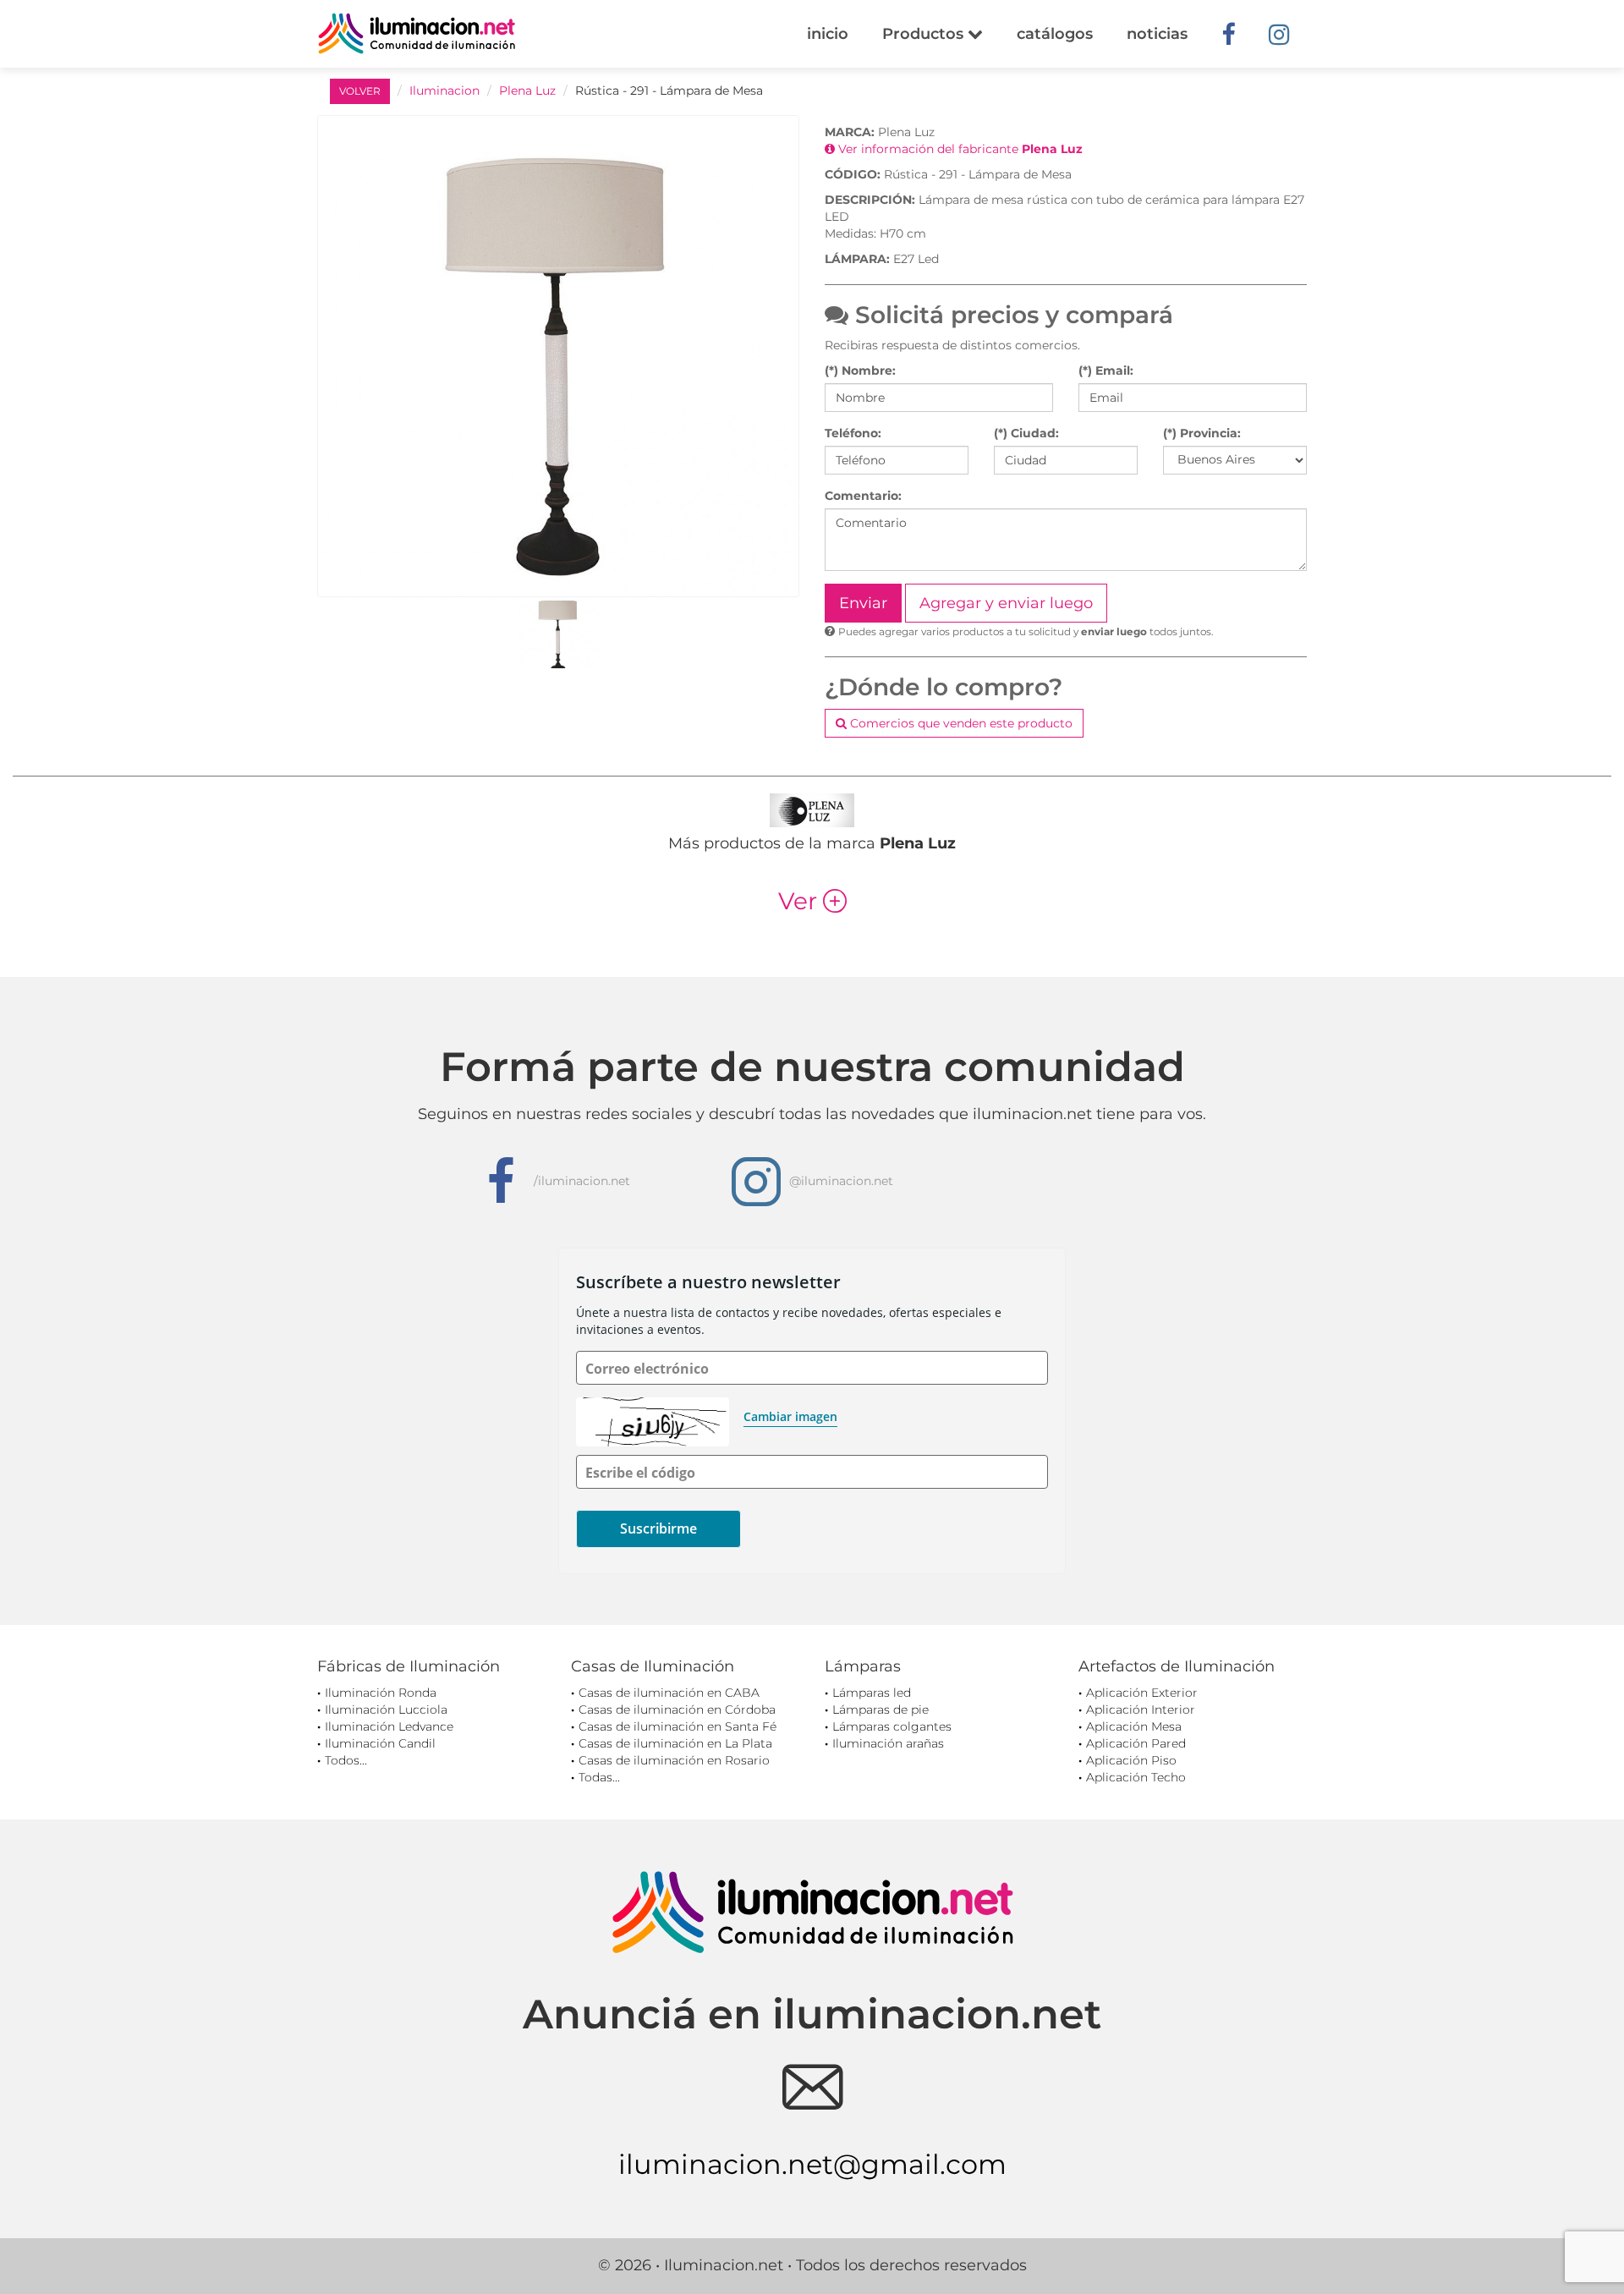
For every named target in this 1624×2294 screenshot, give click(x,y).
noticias (1157, 34)
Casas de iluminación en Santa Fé (678, 1726)
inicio (828, 34)
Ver (812, 901)
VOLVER (360, 91)
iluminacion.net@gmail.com (812, 2164)
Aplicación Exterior (1142, 1693)
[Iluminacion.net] (417, 33)
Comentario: (863, 496)
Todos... (346, 1760)
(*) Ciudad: (1026, 433)
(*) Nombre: (860, 370)
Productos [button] (925, 34)
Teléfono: (853, 433)
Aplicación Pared (1136, 1743)
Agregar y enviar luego (1006, 603)
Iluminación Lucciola (386, 1710)
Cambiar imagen (790, 1416)
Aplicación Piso (1131, 1760)
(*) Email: (1106, 370)
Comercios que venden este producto (960, 723)
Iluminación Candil (380, 1743)
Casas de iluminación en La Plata (675, 1743)
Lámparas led (872, 1693)
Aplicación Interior (1141, 1710)
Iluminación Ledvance (389, 1726)
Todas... (599, 1777)
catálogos (1055, 34)
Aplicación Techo (1136, 1777)
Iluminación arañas (888, 1743)
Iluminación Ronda (381, 1693)
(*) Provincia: (1202, 433)
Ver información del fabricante (959, 149)
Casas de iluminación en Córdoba (677, 1710)
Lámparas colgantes (892, 1726)
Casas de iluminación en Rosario (674, 1760)
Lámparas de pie (881, 1710)
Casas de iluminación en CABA (669, 1693)
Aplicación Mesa (1134, 1726)
